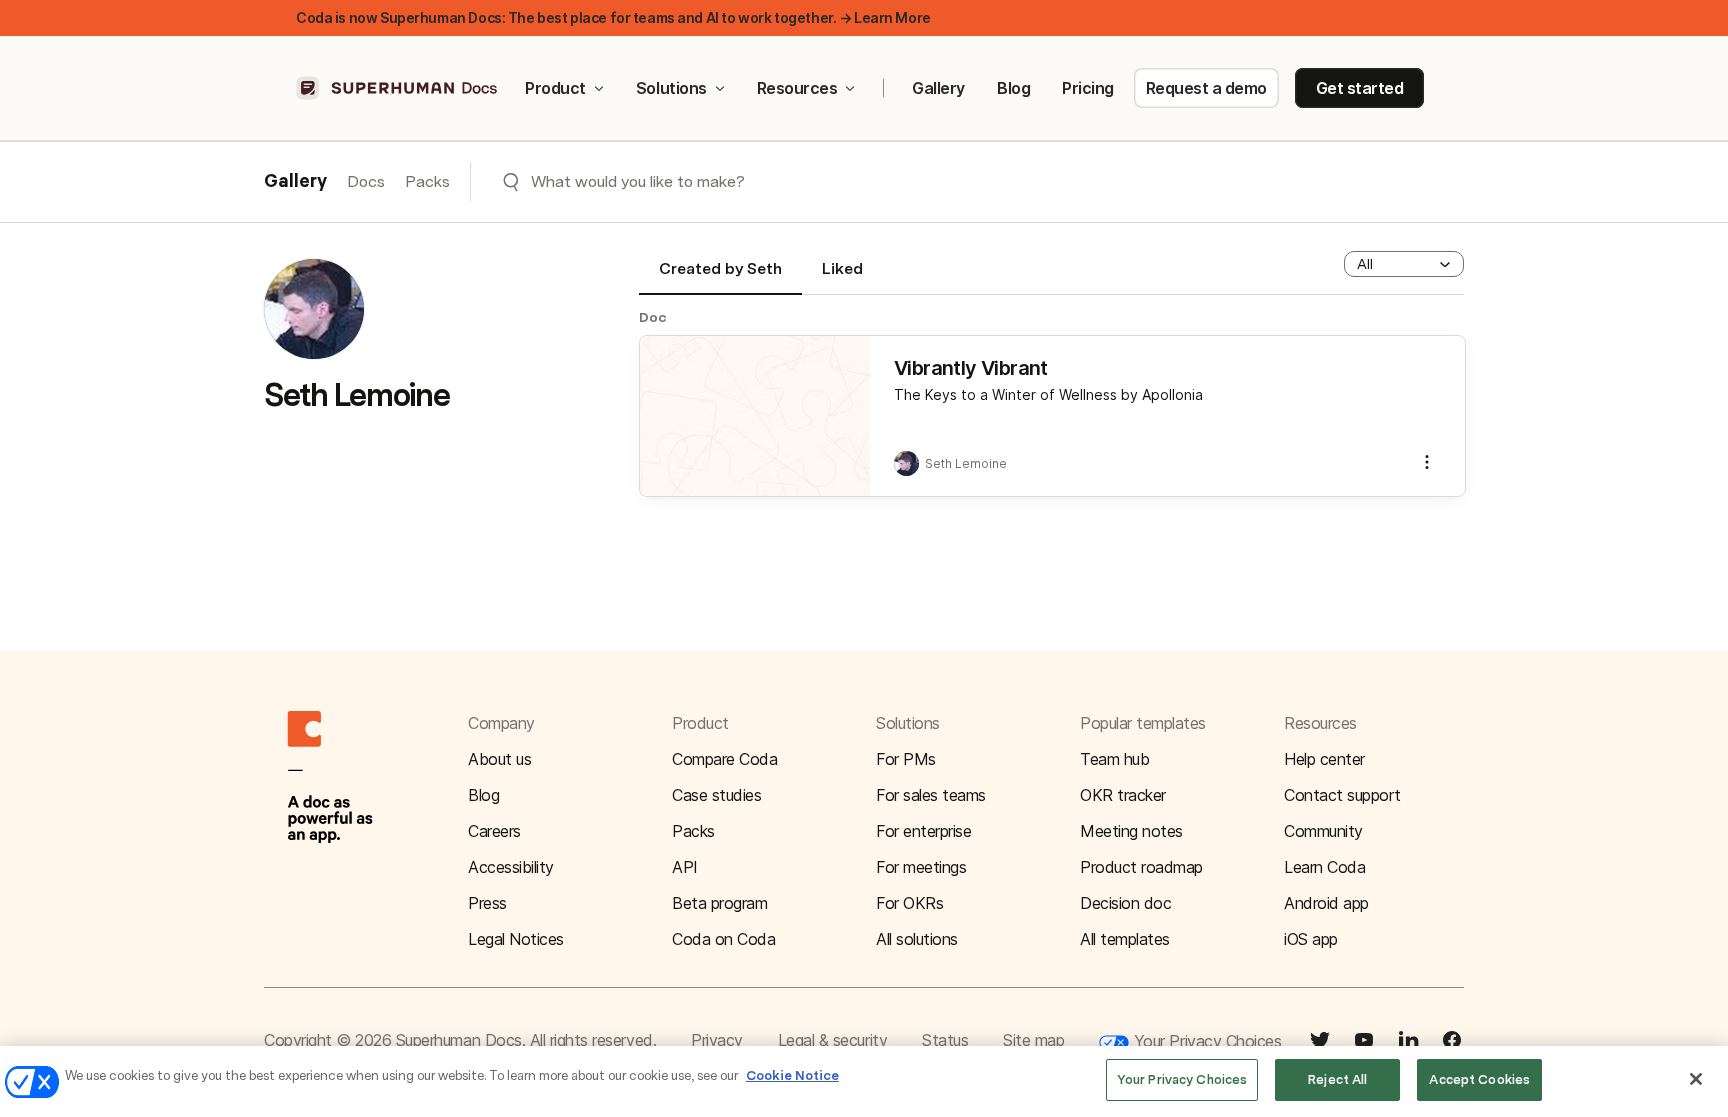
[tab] (720, 277)
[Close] (1696, 1079)
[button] (1404, 264)
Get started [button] (1360, 88)
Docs (366, 181)
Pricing (1088, 88)
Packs (427, 181)
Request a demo (1206, 88)
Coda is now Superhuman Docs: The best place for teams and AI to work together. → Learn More (613, 17)
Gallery (938, 88)
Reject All (1337, 1079)
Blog (1013, 88)
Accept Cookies (1479, 1079)
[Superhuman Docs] (398, 88)
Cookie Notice (792, 1075)
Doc (653, 317)
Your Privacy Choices (1205, 1041)
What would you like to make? (638, 181)
